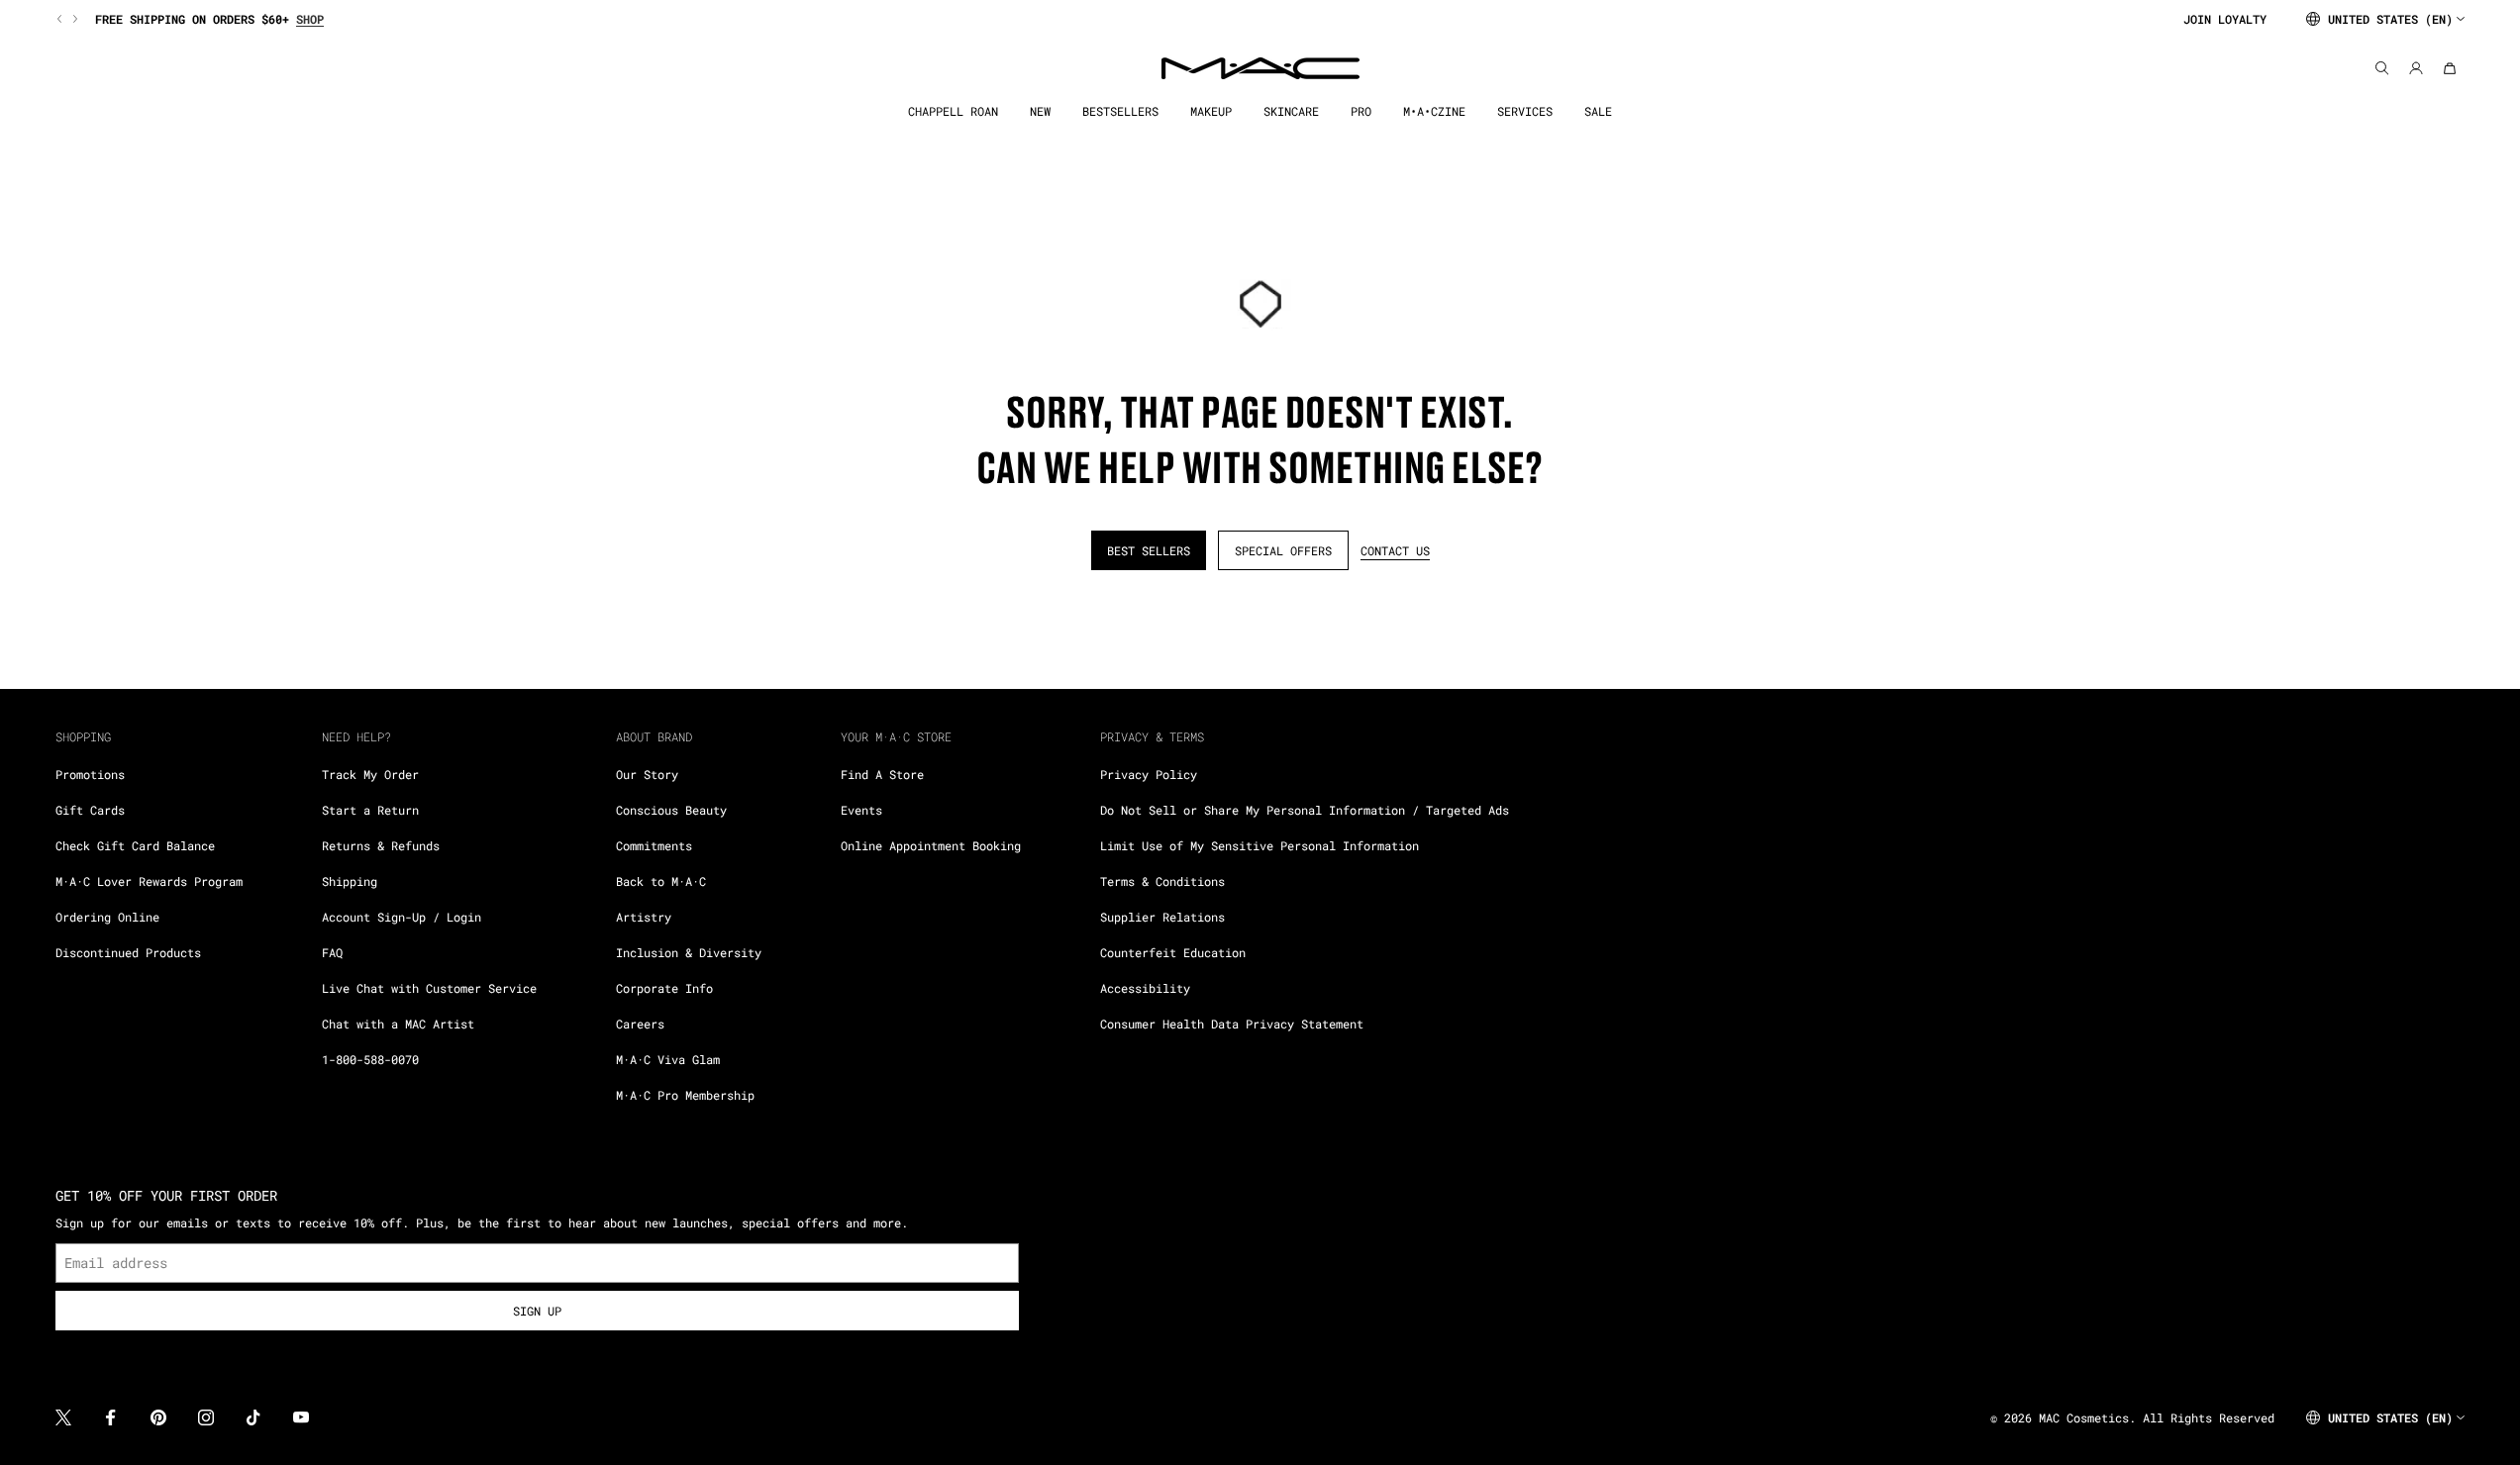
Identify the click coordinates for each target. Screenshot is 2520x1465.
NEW (1040, 111)
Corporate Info (664, 988)
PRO (1361, 111)
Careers (640, 1024)
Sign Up (537, 1311)
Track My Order (370, 774)
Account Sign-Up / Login (402, 917)
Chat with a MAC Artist (398, 1024)
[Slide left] (61, 19)
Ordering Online (107, 917)
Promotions (90, 774)
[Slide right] (73, 19)
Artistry (644, 917)
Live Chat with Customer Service (429, 988)
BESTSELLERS (1120, 111)
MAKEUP (1211, 111)
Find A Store (882, 774)
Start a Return (370, 810)
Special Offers (1283, 550)
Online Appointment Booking (931, 845)
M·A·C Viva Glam (668, 1059)
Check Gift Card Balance (135, 845)
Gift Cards (90, 810)
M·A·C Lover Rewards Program (149, 881)
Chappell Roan (953, 111)
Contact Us (1395, 550)
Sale (1598, 111)
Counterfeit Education (1173, 952)
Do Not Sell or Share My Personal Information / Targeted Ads (1305, 810)
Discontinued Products (128, 952)
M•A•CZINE (1434, 111)
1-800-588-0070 (370, 1059)
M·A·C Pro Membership (685, 1095)
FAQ (332, 952)
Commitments (654, 845)
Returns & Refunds (381, 845)
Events (861, 810)
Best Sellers (1149, 550)
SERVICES (1525, 111)
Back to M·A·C (661, 881)
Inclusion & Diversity (689, 952)
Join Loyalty (2225, 19)
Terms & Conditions (1162, 881)
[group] (1111, 19)
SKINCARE (1291, 111)
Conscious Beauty (671, 810)
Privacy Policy (1149, 774)
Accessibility (1145, 988)
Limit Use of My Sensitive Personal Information (1260, 845)
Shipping (350, 881)
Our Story (647, 774)
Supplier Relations (1162, 917)
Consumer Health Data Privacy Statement (1232, 1024)
